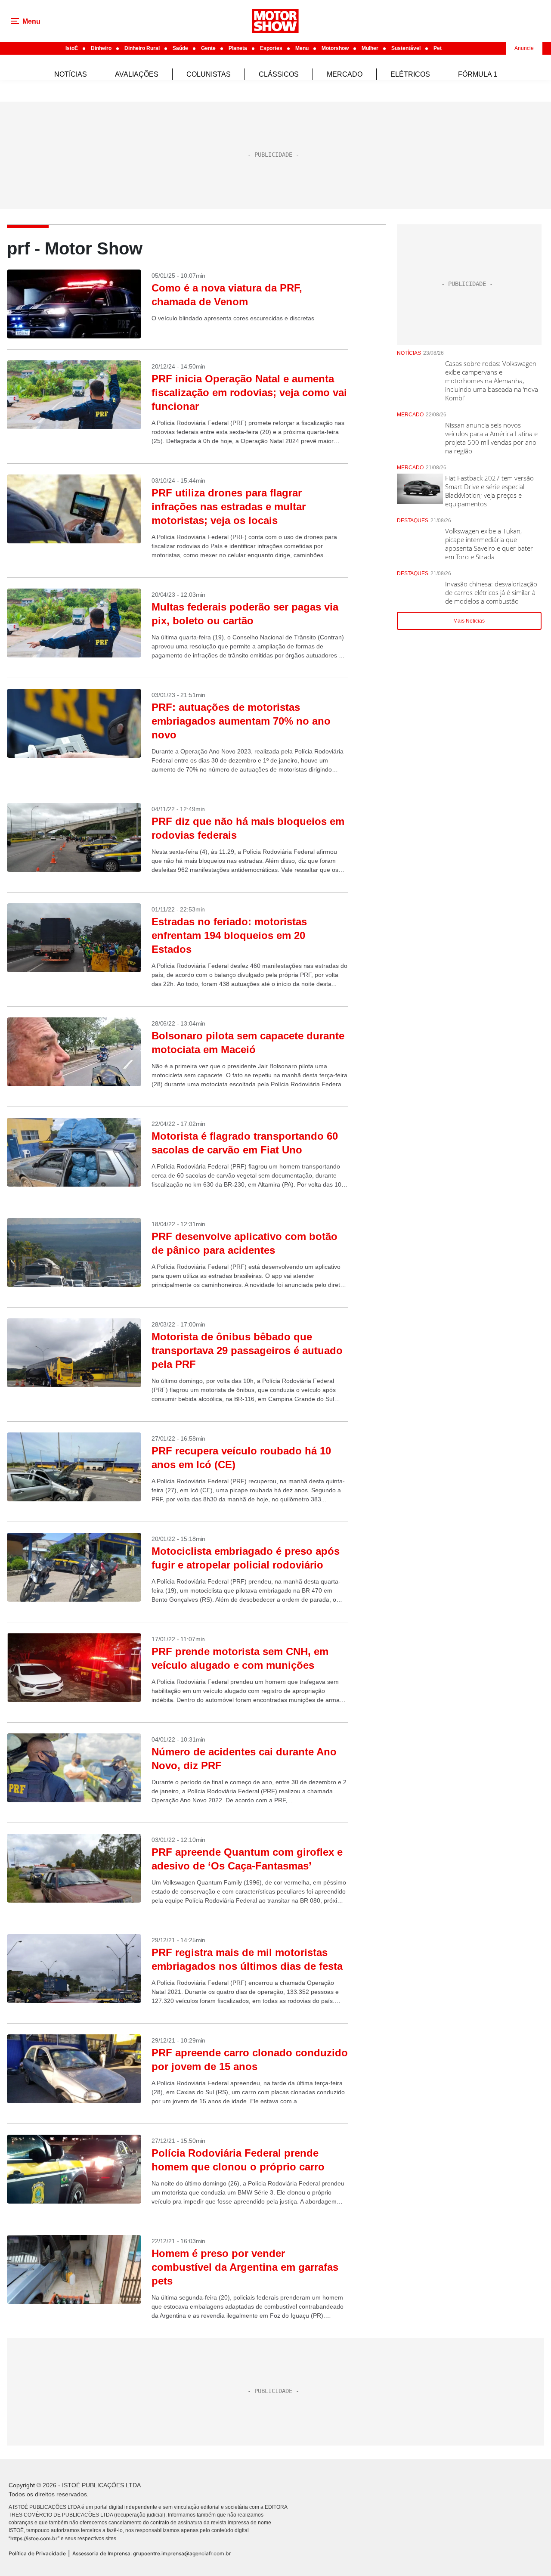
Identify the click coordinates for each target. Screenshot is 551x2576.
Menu (302, 48)
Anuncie (524, 48)
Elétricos (410, 74)
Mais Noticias (469, 621)
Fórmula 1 (478, 74)
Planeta (238, 48)
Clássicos (279, 74)
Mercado (345, 74)
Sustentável (406, 48)
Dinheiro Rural (142, 48)
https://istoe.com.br (34, 2538)
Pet (438, 48)
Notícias (71, 74)
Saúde (180, 48)
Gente (208, 48)
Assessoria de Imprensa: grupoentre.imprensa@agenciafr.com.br (152, 2553)
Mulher (370, 48)
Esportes (271, 48)
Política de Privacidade (37, 2553)
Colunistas (209, 74)
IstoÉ (72, 48)
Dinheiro (101, 48)
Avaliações (137, 74)
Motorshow (335, 48)
